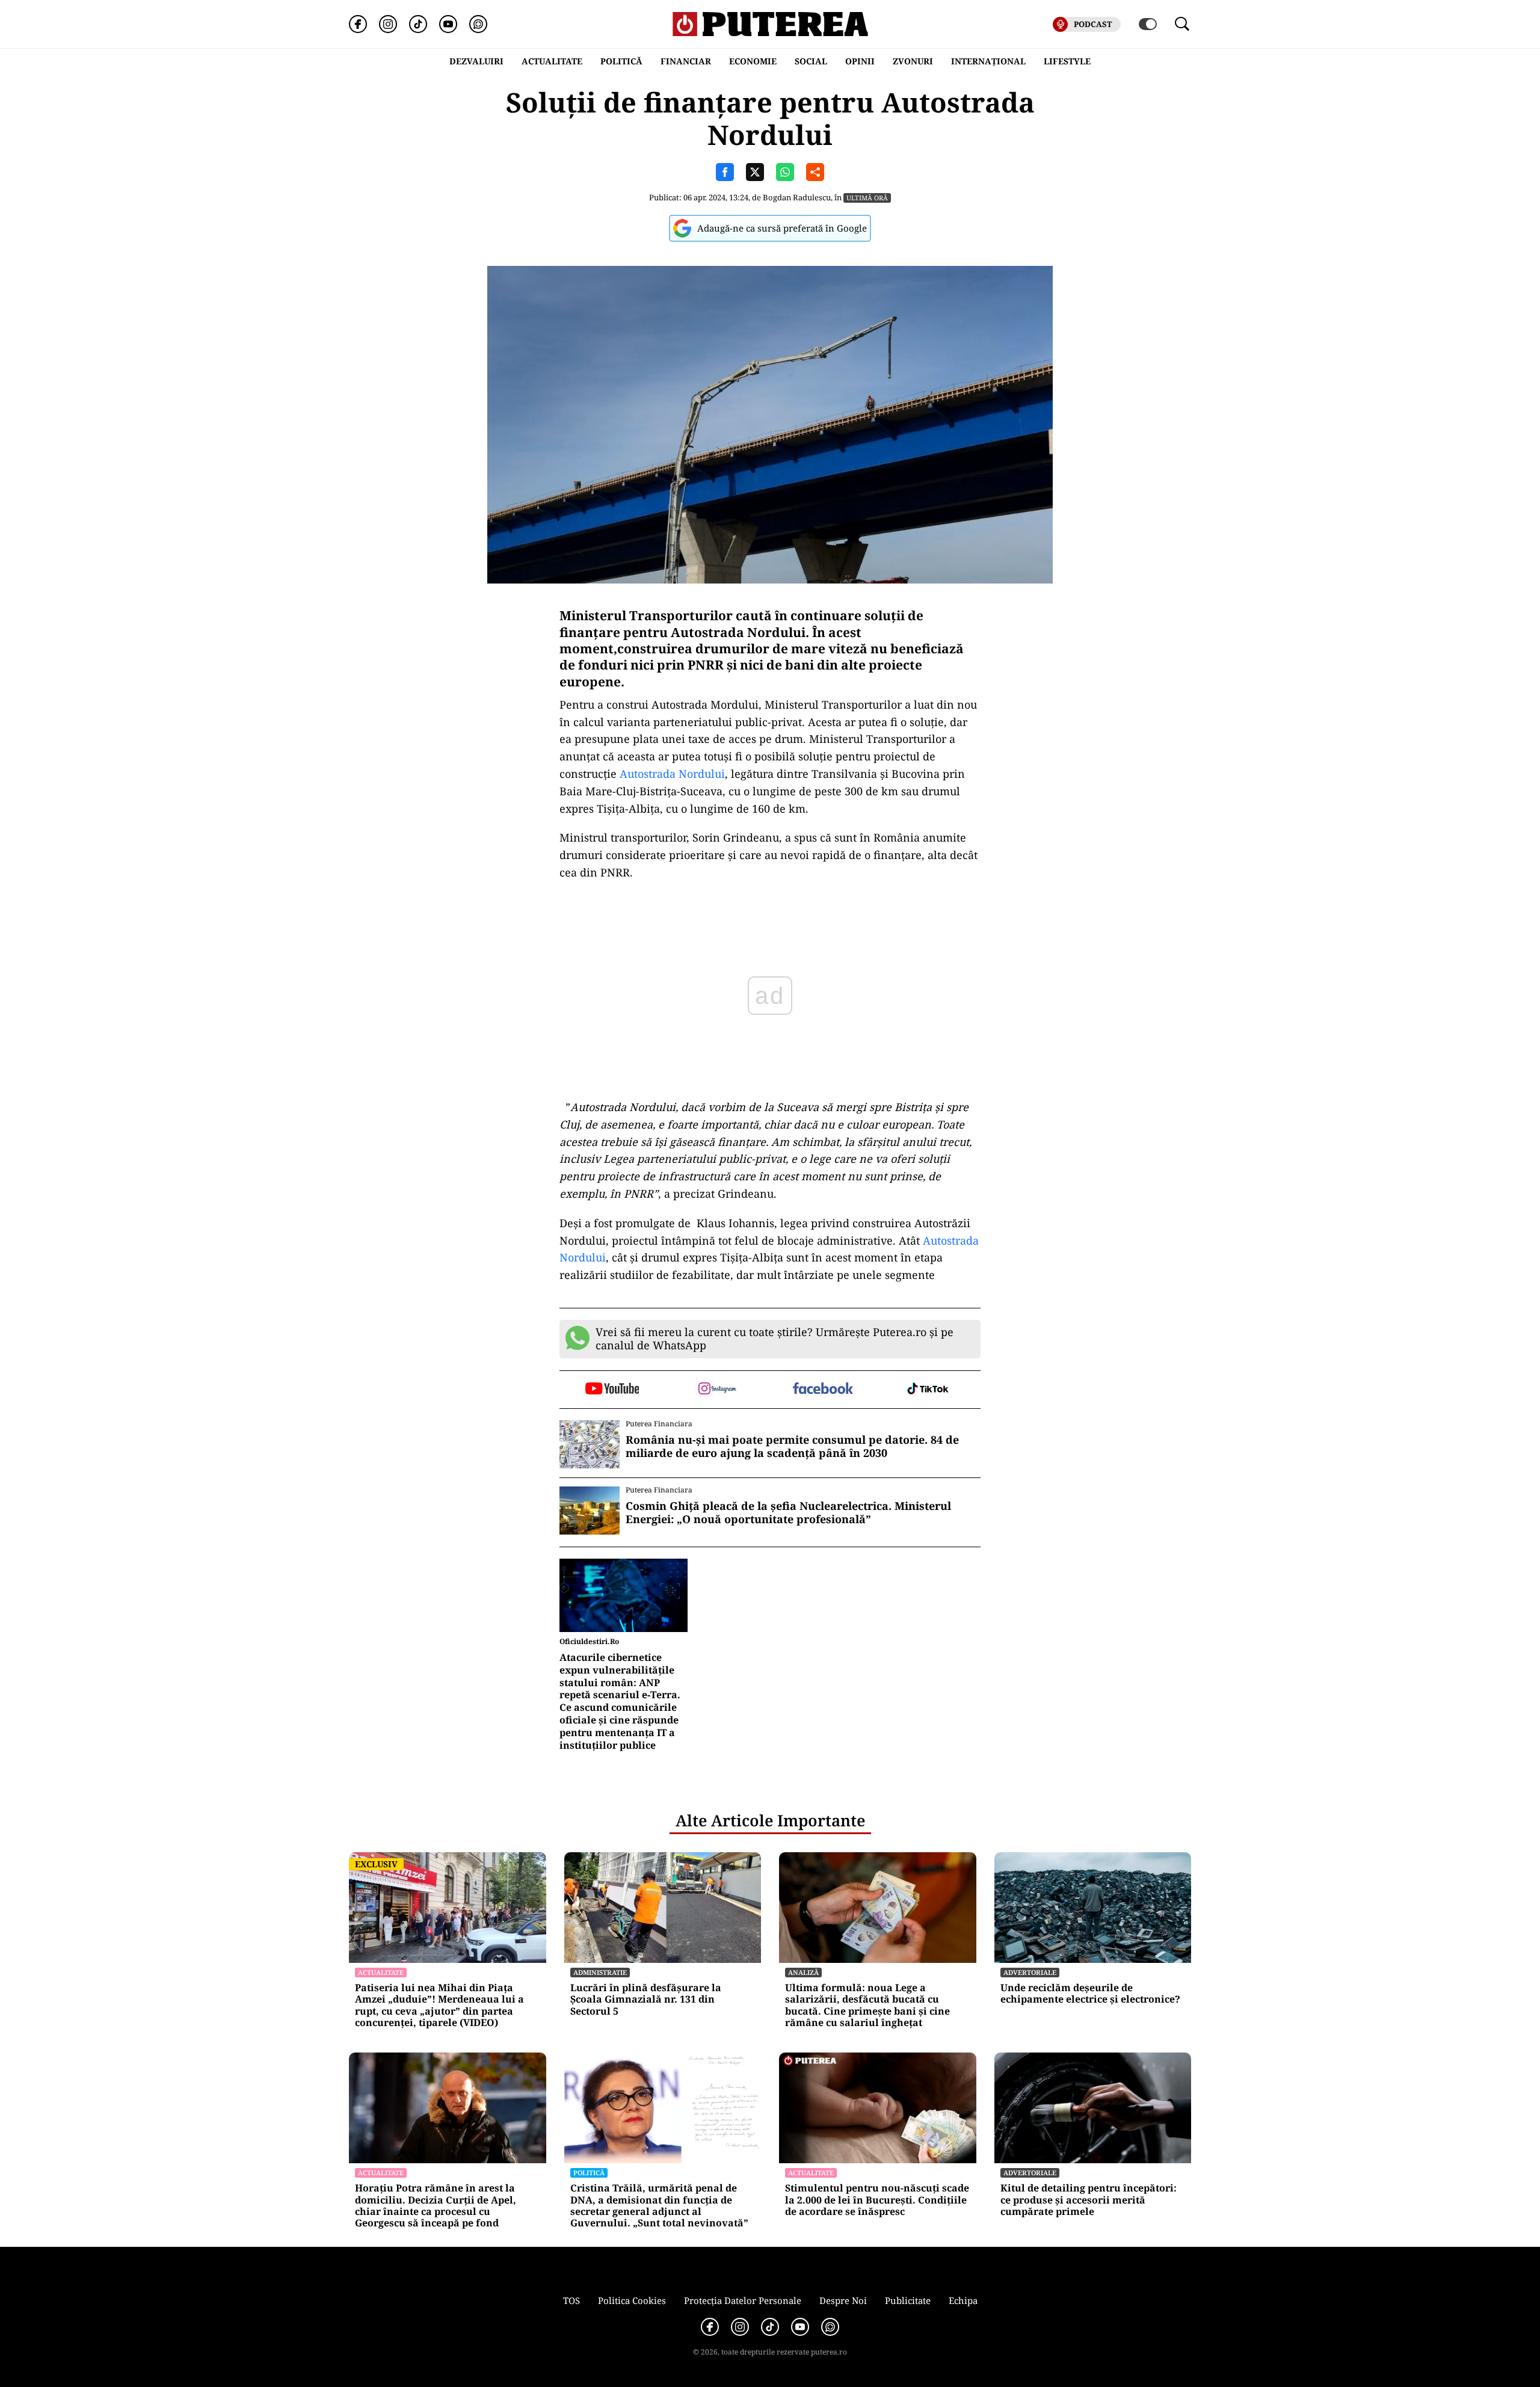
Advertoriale (1030, 1972)
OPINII (860, 61)
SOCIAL (811, 61)
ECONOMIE (753, 61)
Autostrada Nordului (672, 774)
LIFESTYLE (1067, 61)
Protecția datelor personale (743, 2300)
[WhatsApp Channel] (478, 24)
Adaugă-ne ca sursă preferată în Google (782, 228)
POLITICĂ (621, 61)
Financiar (686, 61)
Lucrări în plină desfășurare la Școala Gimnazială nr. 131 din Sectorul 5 (646, 2000)
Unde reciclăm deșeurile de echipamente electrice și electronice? (1090, 1994)
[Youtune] (448, 24)
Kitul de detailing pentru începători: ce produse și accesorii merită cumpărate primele (1089, 2200)
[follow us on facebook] (823, 1389)
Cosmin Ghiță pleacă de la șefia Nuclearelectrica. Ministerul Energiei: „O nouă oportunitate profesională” (788, 1513)
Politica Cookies (632, 2300)
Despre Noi (843, 2300)
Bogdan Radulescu (797, 197)
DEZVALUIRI (476, 61)
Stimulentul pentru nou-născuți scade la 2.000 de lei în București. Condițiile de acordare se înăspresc (877, 2200)
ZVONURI (913, 61)
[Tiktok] (418, 24)
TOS (571, 2300)
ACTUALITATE (552, 61)
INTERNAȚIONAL (988, 61)
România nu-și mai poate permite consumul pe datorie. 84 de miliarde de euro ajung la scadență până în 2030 (792, 1446)
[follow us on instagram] (717, 1390)
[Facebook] (358, 24)
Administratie (600, 1972)
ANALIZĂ (803, 1972)
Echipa (963, 2300)
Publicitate (908, 2300)
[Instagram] (388, 24)
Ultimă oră (867, 198)
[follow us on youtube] (612, 1390)
